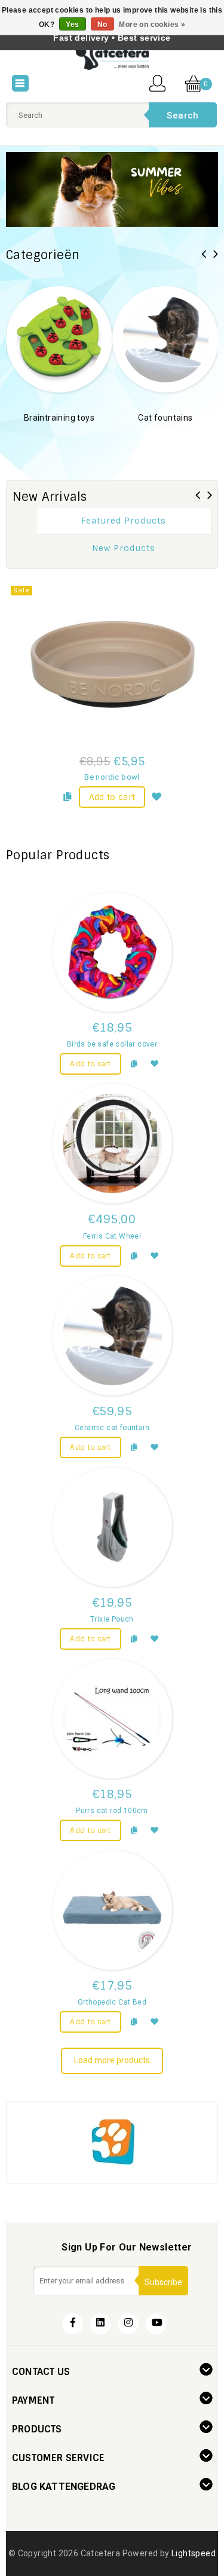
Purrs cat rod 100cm (112, 1811)
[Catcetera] (112, 57)
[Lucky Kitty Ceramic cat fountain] (112, 1336)
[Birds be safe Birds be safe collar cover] (112, 952)
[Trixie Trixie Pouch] (112, 1527)
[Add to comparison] (67, 795)
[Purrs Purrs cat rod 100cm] (112, 1719)
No (102, 25)
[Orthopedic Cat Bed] (112, 1910)
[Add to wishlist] (157, 795)
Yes (72, 25)
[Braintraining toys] (54, 338)
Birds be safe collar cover (112, 1044)
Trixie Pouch (112, 1619)
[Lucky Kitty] (112, 2141)
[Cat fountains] (161, 338)
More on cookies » (152, 25)
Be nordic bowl (112, 777)
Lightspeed (194, 2553)
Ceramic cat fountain (112, 1428)
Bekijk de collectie (54, 436)
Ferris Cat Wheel (112, 1236)
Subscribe (163, 2282)
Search (182, 115)
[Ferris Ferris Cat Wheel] (112, 1143)
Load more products (112, 2060)
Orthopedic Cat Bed (112, 2002)
